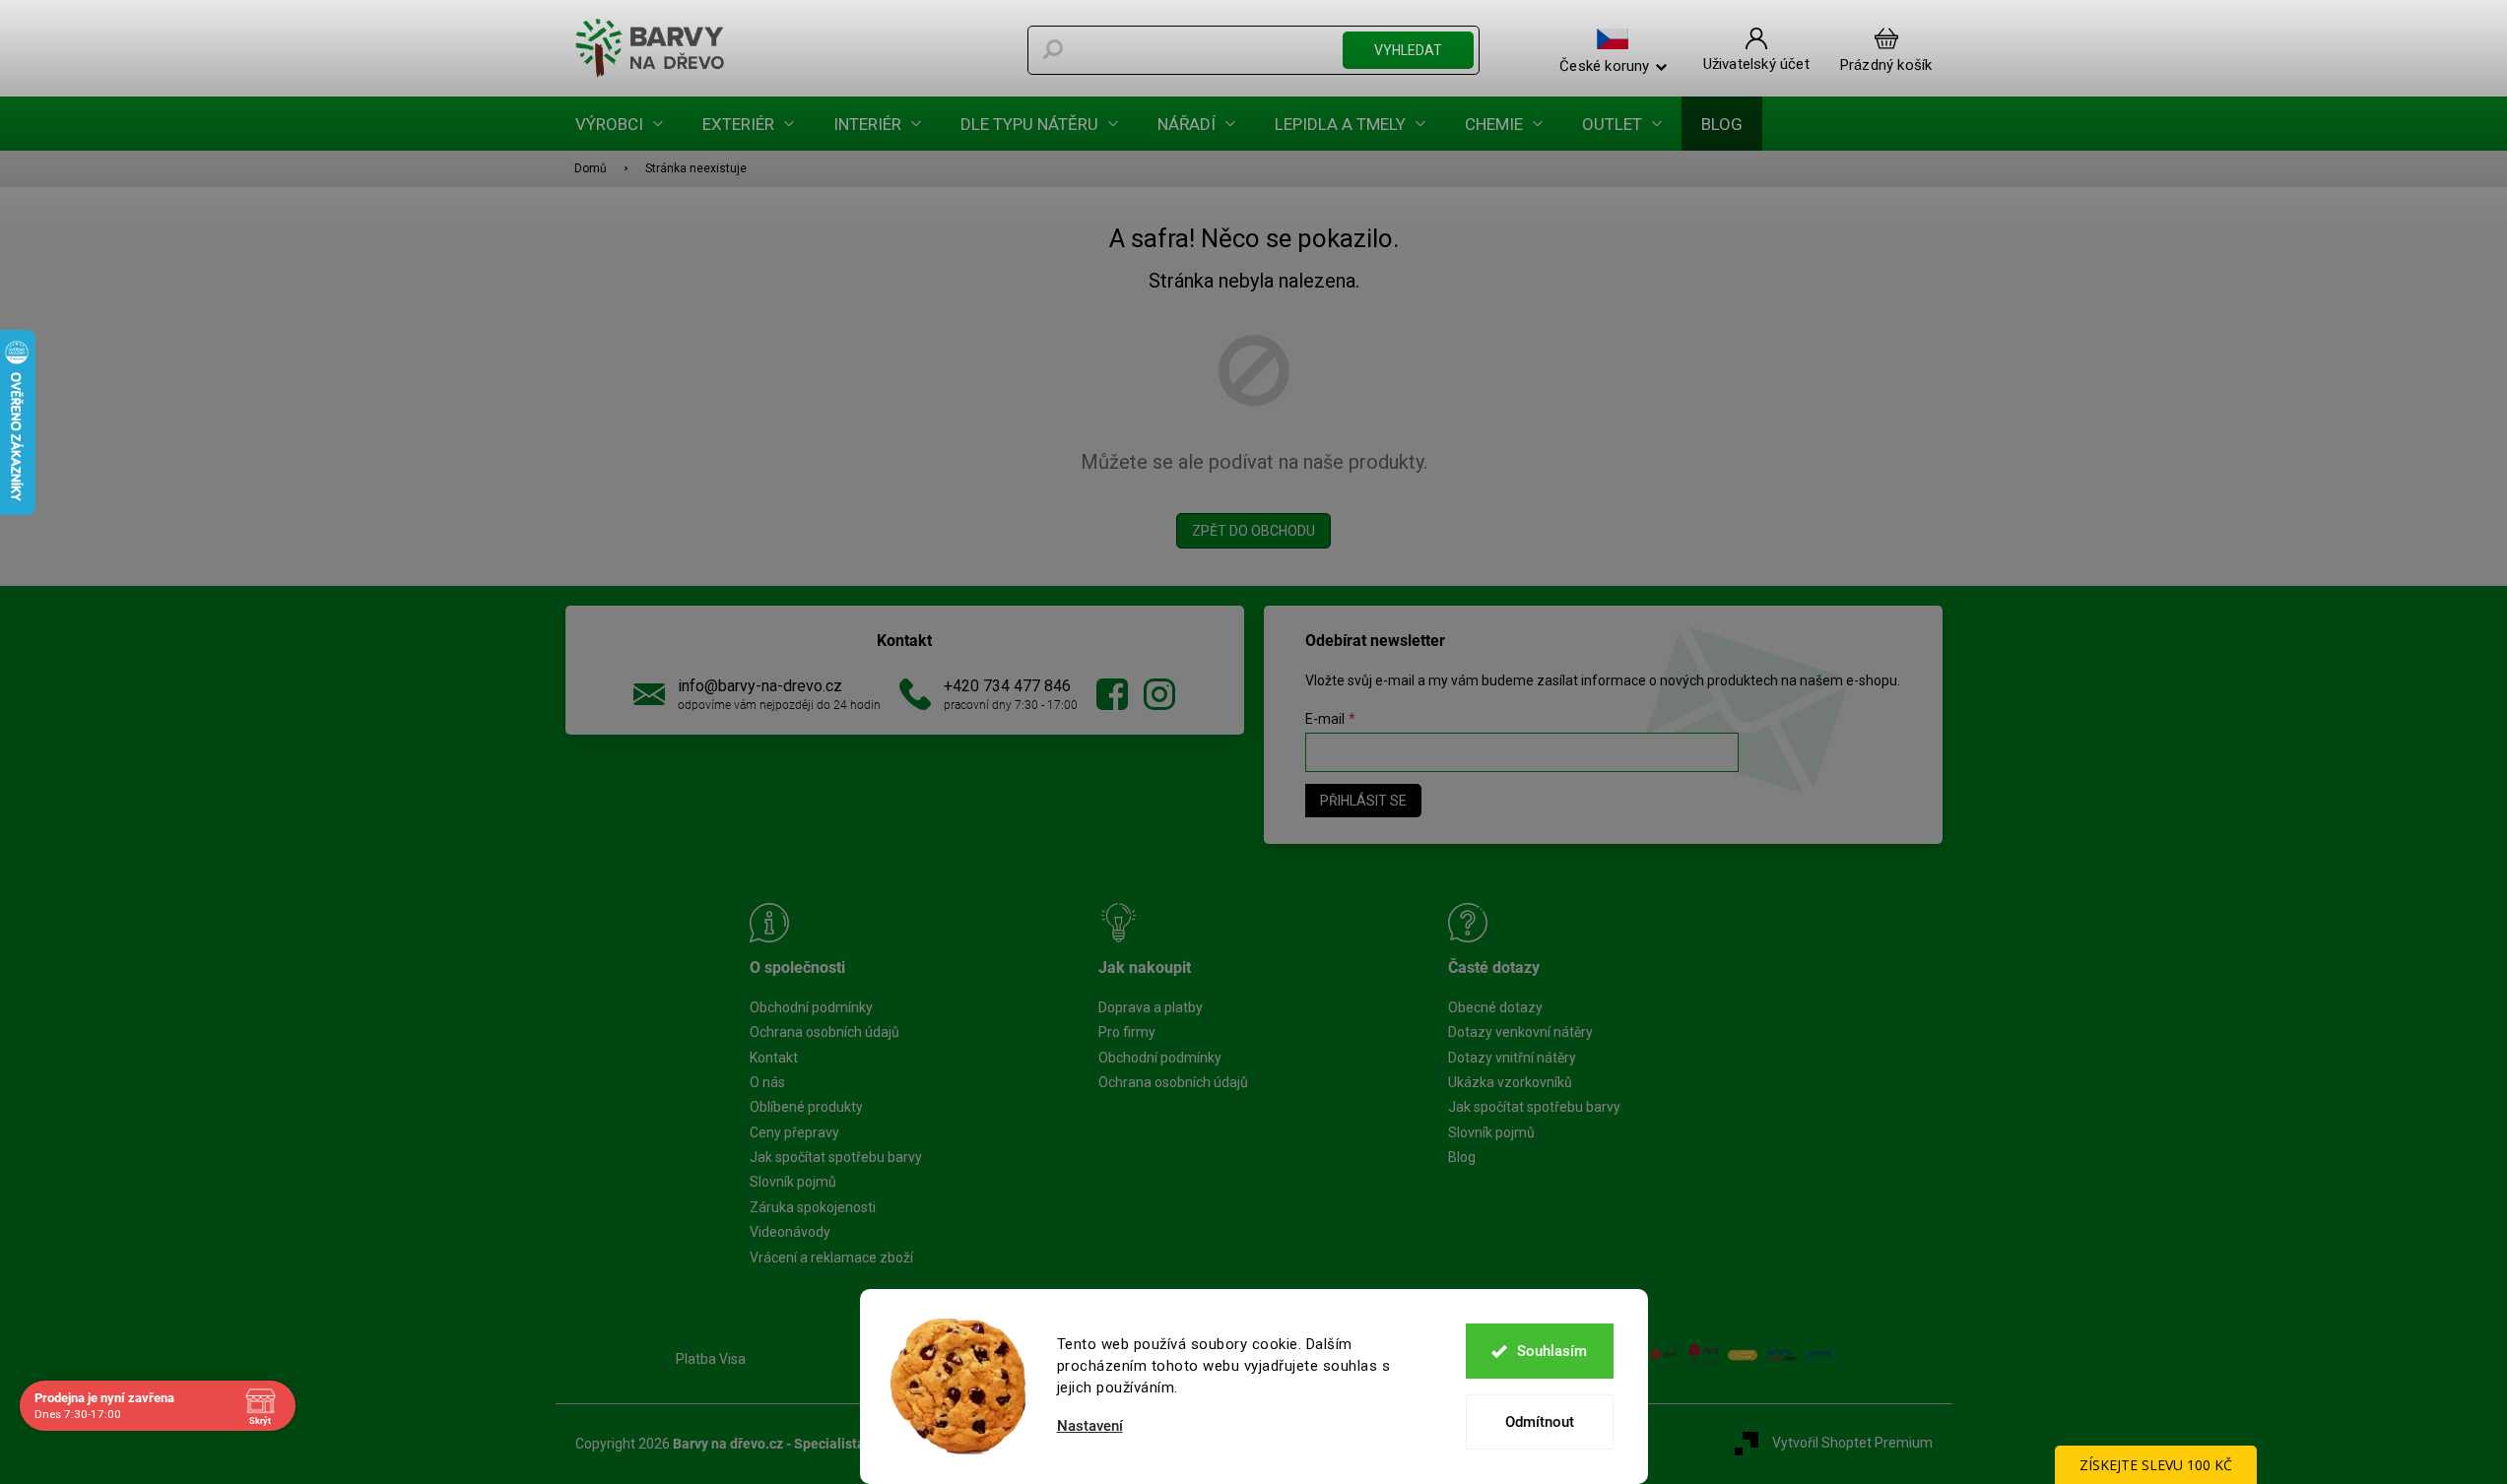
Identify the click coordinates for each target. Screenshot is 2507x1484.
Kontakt (774, 1058)
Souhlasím (1552, 1351)
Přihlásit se (1363, 801)
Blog (1462, 1157)
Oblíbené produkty (806, 1107)
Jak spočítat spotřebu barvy (836, 1157)
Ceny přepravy (794, 1132)
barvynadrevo (1159, 694)
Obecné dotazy (1495, 1007)
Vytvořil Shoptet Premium (1852, 1443)
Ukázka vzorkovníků (1510, 1082)
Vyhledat (1408, 50)
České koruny (1604, 65)
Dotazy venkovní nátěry (1520, 1032)
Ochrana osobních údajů (825, 1032)
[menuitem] (619, 124)
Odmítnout (1540, 1422)
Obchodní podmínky (811, 1007)
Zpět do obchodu (1253, 531)
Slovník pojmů (793, 1182)
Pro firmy (1127, 1032)
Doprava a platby (1151, 1007)
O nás (767, 1082)
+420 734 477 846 (1007, 686)
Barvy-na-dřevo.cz (1112, 694)
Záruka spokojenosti (813, 1207)
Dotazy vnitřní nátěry (1512, 1058)
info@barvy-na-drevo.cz (760, 686)
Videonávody (790, 1232)
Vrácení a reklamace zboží (831, 1258)
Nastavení (1090, 1426)
